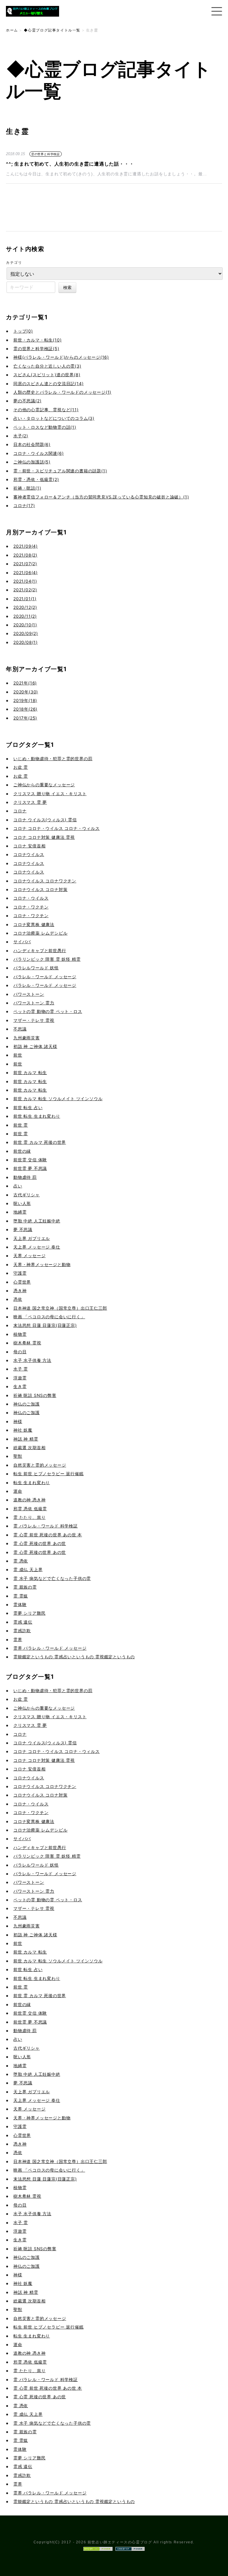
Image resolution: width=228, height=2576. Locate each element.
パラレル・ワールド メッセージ (45, 977)
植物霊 (20, 1334)
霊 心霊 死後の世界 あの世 (40, 1543)
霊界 (18, 1639)
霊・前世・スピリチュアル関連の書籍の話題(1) (60, 471)
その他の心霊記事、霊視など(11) (46, 410)
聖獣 (18, 1456)
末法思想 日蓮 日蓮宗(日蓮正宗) (45, 1325)
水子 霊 (21, 1369)
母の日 (20, 1352)
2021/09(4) (26, 546)
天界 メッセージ (29, 1256)
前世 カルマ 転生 (30, 1072)
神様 (18, 1421)
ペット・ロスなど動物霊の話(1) (45, 427)
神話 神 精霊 (26, 1439)
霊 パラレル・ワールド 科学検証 (46, 1526)
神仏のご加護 (27, 1404)
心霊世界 (22, 1282)
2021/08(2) (25, 555)
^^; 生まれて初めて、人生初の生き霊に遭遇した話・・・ (70, 164)
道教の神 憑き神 (29, 1500)
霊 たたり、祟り (29, 1517)
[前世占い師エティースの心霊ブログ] (33, 18)
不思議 (20, 1029)
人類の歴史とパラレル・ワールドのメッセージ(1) (62, 392)
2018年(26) (25, 709)
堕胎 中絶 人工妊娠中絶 (37, 1221)
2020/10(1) (25, 625)
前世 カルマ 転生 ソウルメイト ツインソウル (58, 1099)
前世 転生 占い (28, 1107)
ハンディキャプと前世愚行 (40, 950)
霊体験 (20, 1604)
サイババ (22, 942)
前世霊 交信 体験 (30, 1160)
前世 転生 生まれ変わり (37, 1116)
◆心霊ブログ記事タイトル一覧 (52, 30)
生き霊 (20, 1386)
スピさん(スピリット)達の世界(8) (47, 375)
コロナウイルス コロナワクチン (45, 881)
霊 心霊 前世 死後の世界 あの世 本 (48, 1535)
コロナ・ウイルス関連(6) (38, 453)
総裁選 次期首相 (29, 1447)
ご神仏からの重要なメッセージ (44, 785)
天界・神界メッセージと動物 (42, 1264)
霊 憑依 (21, 1561)
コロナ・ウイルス (31, 898)
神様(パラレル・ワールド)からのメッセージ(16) (61, 357)
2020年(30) (26, 692)
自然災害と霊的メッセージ (40, 1465)
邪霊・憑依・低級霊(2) (36, 479)
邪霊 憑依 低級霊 (30, 1509)
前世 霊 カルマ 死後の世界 (40, 1142)
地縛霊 (20, 1212)
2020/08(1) (26, 642)
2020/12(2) (25, 607)
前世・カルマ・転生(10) (37, 340)
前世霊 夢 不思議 (30, 1168)
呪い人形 (22, 1203)
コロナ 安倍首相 (29, 846)
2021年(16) (25, 683)
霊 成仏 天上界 (28, 1569)
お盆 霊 (21, 767)
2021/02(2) (25, 590)
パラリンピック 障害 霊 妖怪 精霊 (47, 959)
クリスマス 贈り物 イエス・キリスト (50, 794)
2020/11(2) (25, 616)
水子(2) (21, 436)
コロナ (20, 811)
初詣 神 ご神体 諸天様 (35, 1046)
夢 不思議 (23, 1229)
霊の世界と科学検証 (46, 154)
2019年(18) (25, 700)
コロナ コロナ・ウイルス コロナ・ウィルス (57, 828)
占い (18, 1186)
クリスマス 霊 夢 (30, 802)
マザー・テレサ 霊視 (34, 1020)
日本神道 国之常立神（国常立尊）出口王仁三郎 (60, 1308)
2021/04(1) (25, 581)
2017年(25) (25, 718)
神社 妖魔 (23, 1430)
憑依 (18, 1299)
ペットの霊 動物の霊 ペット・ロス (48, 1011)
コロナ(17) (24, 505)
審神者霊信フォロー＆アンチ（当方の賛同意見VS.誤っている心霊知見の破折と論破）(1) (101, 497)
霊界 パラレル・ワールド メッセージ (50, 1648)
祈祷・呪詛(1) (27, 488)
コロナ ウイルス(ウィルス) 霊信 (45, 820)
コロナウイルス (29, 854)
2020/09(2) (26, 633)
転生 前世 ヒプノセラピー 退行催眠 (48, 1474)
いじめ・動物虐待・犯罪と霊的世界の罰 (53, 759)
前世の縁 (22, 1151)
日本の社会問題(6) (32, 444)
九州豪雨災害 (27, 1038)
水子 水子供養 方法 (32, 1360)
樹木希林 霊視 (27, 1343)
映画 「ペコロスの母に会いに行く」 (49, 1317)
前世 (18, 1055)
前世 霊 (21, 1125)
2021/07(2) (25, 564)
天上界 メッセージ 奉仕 (37, 1247)
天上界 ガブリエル (32, 1238)
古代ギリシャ (27, 1195)
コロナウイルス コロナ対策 (40, 889)
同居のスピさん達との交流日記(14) (48, 383)
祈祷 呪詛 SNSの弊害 (35, 1395)
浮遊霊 (20, 1378)
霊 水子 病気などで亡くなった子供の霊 (52, 1578)
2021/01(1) (25, 599)
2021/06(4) (26, 572)
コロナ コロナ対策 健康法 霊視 (44, 837)
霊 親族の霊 (25, 1587)
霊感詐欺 (22, 1631)
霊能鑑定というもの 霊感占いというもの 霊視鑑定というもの (74, 1657)
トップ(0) (23, 331)
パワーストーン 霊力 (34, 1003)
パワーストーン (29, 994)
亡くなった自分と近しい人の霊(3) (47, 366)
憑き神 (20, 1291)
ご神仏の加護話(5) (32, 462)
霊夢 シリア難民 (29, 1613)
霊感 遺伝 (23, 1622)
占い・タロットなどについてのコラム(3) (54, 418)
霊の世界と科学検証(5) (36, 348)
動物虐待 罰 (25, 1177)
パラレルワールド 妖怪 (36, 968)
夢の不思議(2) (27, 401)
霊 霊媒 (21, 1596)
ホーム (12, 30)
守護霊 (20, 1273)
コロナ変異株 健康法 (34, 924)
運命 (18, 1491)
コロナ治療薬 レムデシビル (40, 933)
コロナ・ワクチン (31, 907)
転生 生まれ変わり (32, 1482)
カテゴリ (14, 262)
